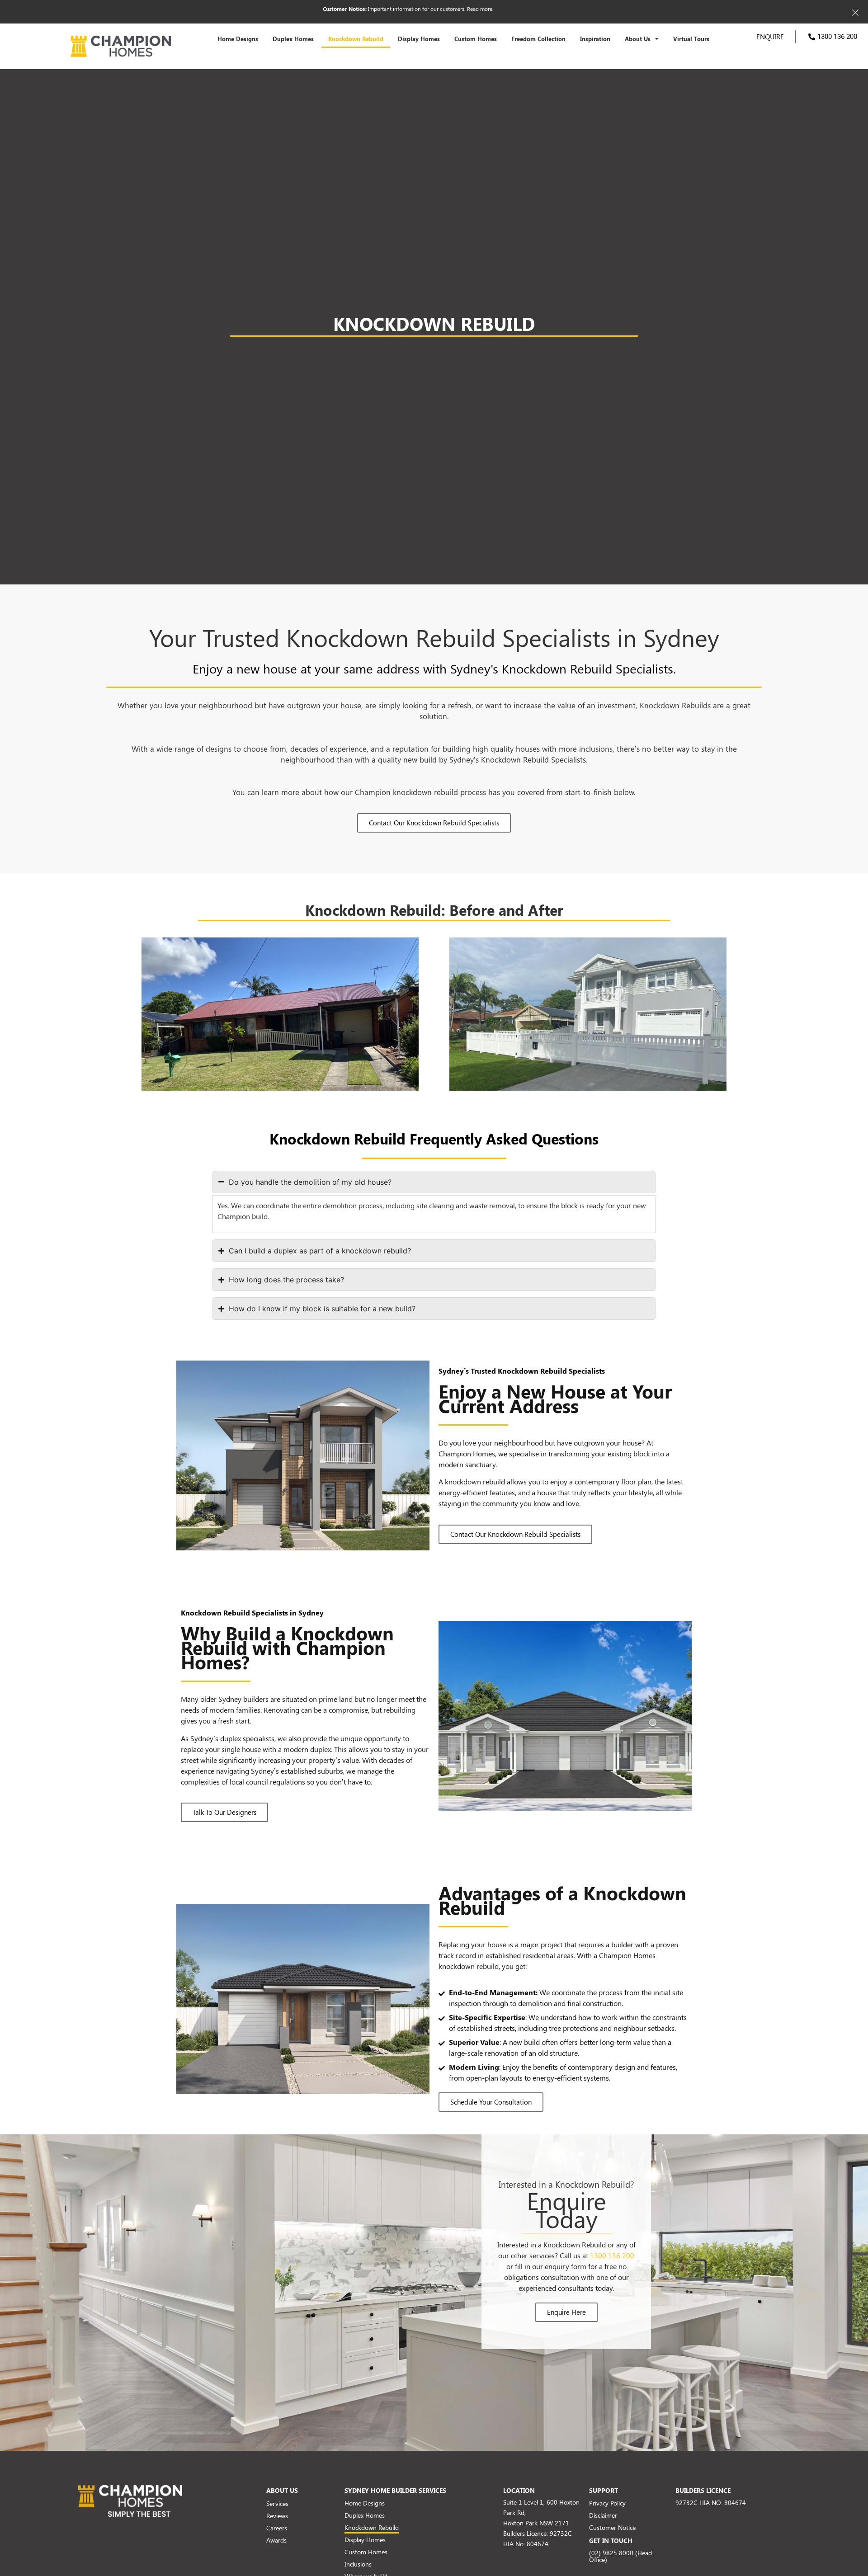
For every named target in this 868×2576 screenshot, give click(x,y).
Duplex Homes (293, 39)
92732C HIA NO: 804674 (711, 2503)
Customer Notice (612, 2527)
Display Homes (419, 39)
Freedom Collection (538, 39)
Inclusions (358, 2564)
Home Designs (238, 39)
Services (277, 2503)
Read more (480, 9)
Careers (277, 2528)
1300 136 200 (612, 2255)
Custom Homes (476, 39)
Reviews (277, 2516)
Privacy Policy (607, 2503)
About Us (638, 39)
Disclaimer (603, 2515)
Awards (276, 2540)
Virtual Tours (691, 39)
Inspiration (595, 39)
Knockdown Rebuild (356, 39)
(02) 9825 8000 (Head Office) (620, 2556)
